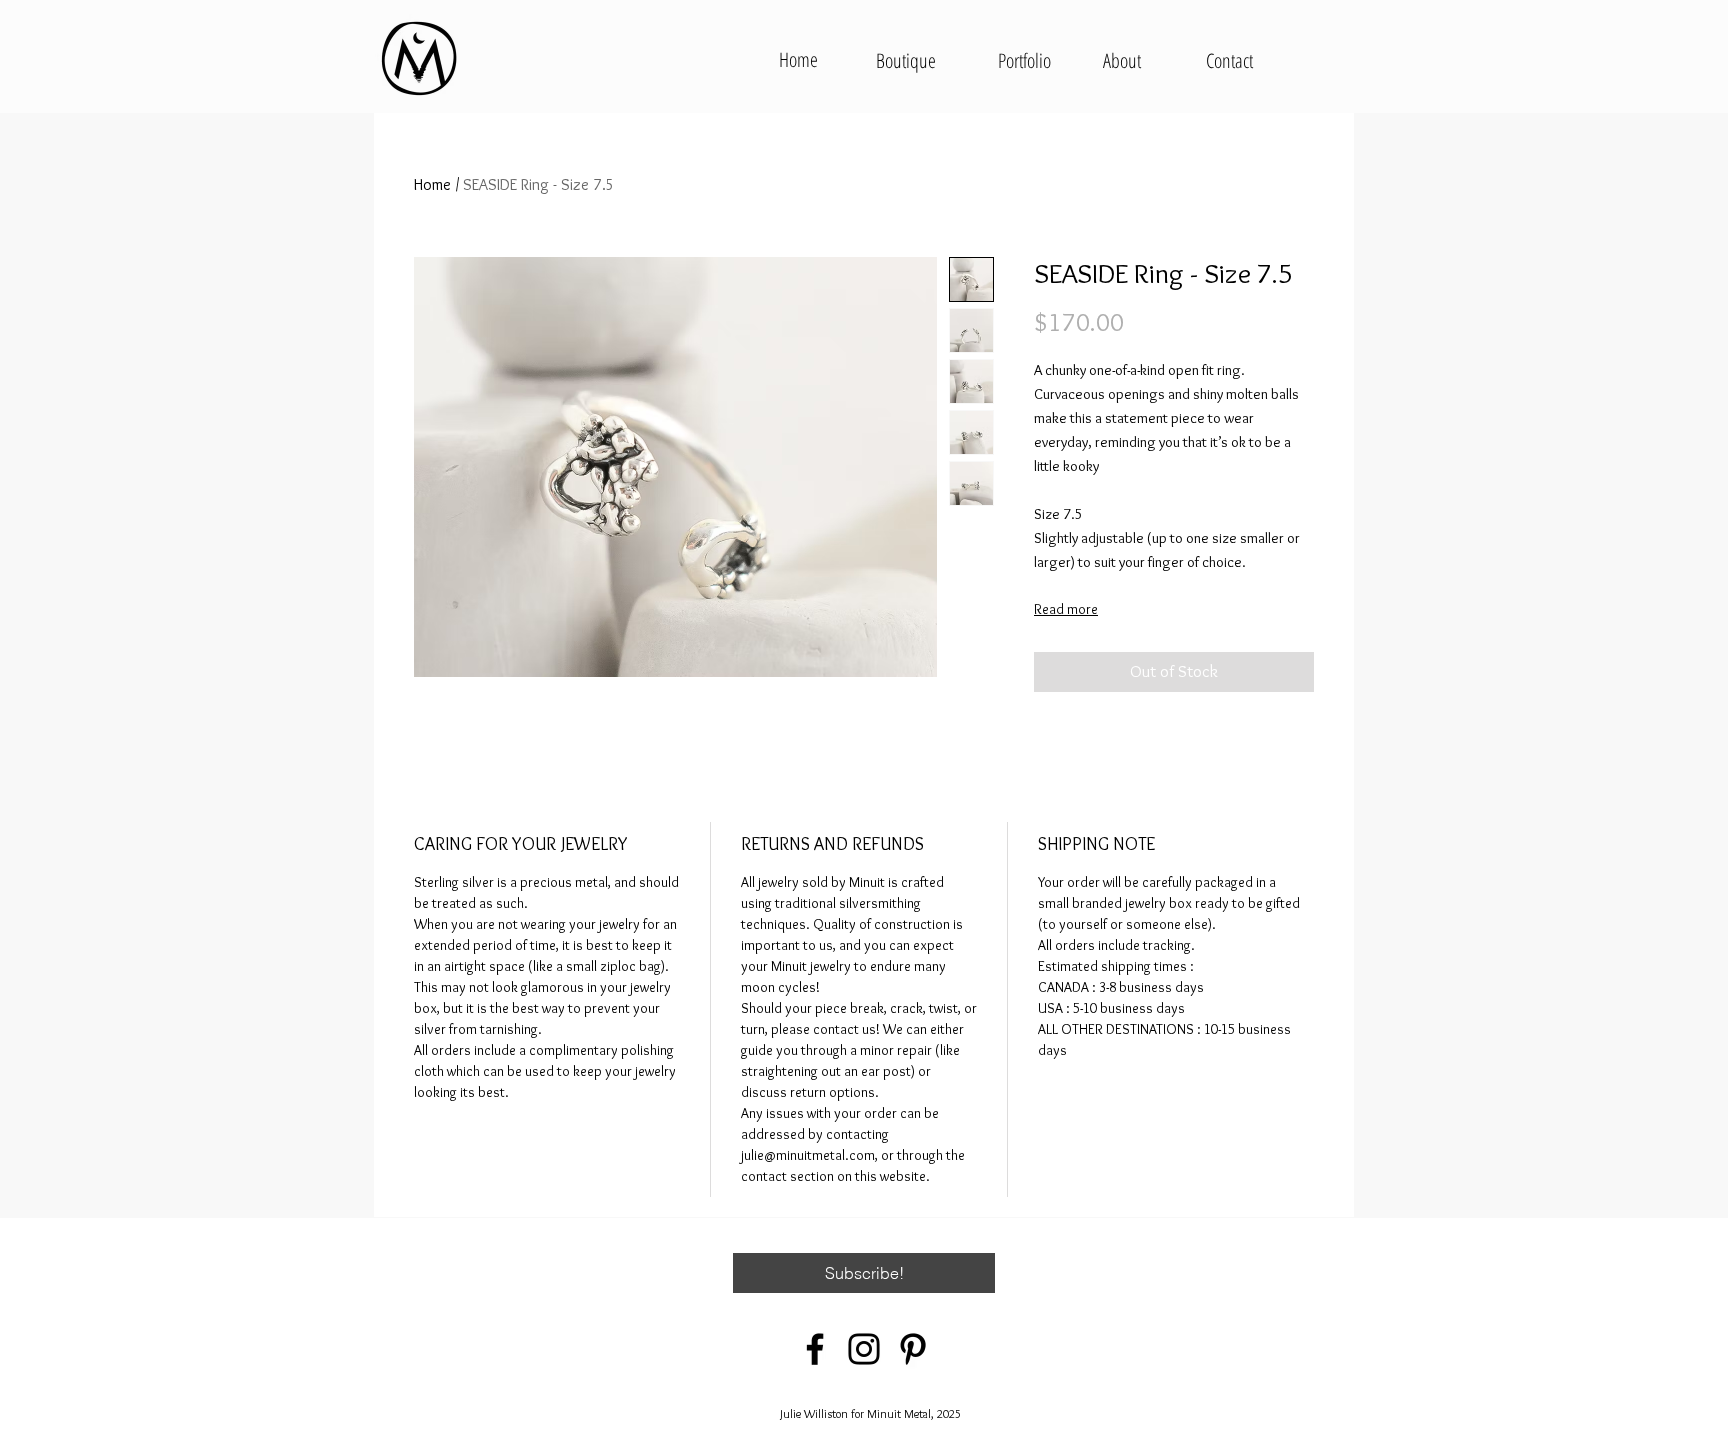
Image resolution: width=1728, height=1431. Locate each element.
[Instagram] (864, 1349)
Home (432, 184)
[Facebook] (815, 1349)
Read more (1066, 609)
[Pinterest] (913, 1349)
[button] (864, 1273)
